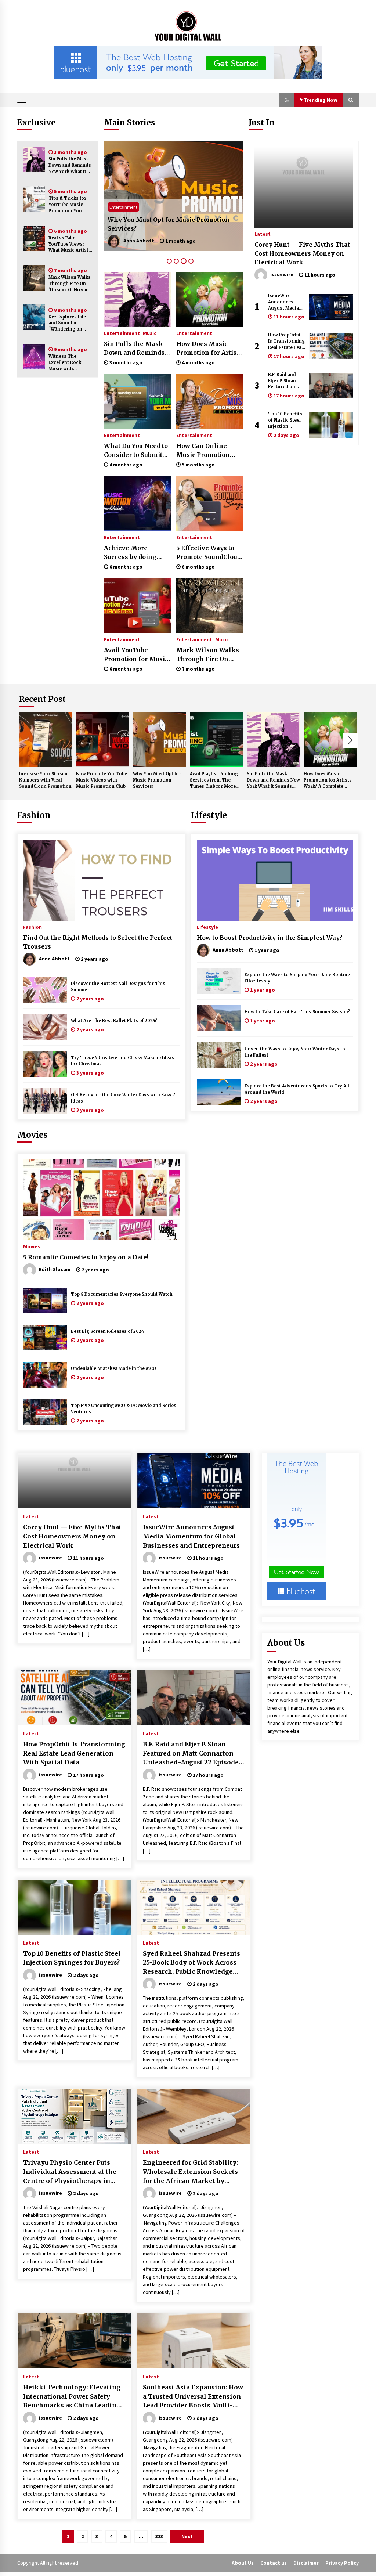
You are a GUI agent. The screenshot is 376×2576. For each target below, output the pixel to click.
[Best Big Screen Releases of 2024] (45, 1338)
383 (159, 2536)
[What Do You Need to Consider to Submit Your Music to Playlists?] (137, 401)
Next (350, 740)
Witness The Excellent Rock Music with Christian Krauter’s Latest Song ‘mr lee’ (71, 363)
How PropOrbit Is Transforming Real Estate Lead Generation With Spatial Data (286, 341)
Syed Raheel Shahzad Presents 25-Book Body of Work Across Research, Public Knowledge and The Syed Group (191, 1963)
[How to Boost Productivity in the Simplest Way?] (275, 880)
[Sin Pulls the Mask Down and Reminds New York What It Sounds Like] (34, 159)
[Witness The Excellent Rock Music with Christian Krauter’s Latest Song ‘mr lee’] (34, 357)
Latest (263, 234)
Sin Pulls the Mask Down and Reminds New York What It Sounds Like (70, 165)
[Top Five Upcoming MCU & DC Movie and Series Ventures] (45, 1412)
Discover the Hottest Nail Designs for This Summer (118, 987)
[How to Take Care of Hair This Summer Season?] (219, 1018)
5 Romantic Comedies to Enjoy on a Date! (86, 1257)
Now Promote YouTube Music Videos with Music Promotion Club (102, 780)
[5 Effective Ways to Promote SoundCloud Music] (210, 504)
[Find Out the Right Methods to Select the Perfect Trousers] (101, 880)
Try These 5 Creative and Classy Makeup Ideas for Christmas (122, 1061)
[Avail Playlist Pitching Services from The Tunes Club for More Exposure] (173, 196)
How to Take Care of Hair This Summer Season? (297, 1012)
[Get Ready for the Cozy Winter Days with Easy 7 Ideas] (45, 1101)
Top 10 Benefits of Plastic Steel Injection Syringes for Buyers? (285, 420)
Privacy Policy (342, 2563)
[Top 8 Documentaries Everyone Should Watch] (45, 1300)
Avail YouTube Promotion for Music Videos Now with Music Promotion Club (136, 655)
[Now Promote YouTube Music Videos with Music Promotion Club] (103, 740)
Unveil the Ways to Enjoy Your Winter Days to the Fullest (295, 1052)
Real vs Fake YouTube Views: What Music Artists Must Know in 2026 (70, 244)
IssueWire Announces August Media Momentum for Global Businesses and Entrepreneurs (286, 302)
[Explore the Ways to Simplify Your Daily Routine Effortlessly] (219, 981)
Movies (32, 1135)
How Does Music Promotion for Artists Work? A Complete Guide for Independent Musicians (209, 349)
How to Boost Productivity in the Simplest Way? (270, 938)
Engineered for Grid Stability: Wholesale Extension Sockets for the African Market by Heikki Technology (190, 2172)
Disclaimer (306, 2563)
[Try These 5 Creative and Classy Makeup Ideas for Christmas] (45, 1064)
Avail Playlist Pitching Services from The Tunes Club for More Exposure (172, 224)
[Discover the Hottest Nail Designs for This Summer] (45, 990)
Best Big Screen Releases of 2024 (107, 1331)
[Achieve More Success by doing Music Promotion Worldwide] (137, 504)
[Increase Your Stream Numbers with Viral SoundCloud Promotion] (46, 740)
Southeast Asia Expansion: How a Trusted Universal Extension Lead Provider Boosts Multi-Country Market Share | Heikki (193, 2397)
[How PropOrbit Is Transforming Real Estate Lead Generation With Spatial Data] (331, 346)
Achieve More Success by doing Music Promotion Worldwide (131, 553)
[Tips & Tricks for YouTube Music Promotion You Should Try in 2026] (34, 199)
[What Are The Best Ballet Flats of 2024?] (45, 1027)
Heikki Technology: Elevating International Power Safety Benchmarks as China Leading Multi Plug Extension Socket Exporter (72, 2397)
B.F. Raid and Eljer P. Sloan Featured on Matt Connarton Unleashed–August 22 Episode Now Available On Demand (286, 381)
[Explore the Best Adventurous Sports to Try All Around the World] (219, 1092)
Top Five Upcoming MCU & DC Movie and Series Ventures (124, 1409)
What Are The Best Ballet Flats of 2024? (114, 1021)
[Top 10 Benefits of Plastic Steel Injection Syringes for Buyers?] (331, 425)
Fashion (34, 815)
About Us (243, 2563)
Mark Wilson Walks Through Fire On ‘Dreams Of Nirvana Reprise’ (70, 284)
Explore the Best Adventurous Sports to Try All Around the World (297, 1089)
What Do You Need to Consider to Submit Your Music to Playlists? (136, 451)
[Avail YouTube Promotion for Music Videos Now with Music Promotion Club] (137, 606)
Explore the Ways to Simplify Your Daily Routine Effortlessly (297, 978)
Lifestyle (209, 815)
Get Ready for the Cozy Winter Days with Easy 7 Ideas (123, 1098)
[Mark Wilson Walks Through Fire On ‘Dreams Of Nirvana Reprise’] (34, 278)
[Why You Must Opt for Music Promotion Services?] (160, 740)
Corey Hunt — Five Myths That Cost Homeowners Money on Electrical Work (302, 253)
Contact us (274, 2563)
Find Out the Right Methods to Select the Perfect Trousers (98, 942)
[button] (287, 100)
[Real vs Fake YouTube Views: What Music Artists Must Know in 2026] (34, 238)
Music (150, 333)
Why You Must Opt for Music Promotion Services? (157, 780)
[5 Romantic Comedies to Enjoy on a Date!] (101, 1200)
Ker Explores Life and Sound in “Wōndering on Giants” (67, 323)
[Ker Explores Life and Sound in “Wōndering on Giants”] (34, 317)
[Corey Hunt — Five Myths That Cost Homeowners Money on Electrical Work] (304, 187)
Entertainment (123, 207)
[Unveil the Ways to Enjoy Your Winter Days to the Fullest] (219, 1055)
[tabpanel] (173, 196)
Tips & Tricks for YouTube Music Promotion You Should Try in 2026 (70, 205)
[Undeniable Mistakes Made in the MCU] (45, 1375)
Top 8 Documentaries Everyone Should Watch (122, 1294)
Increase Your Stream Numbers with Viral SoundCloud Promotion (45, 780)
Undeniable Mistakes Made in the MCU (113, 1368)
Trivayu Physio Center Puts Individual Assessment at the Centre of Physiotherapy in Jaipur (70, 2172)
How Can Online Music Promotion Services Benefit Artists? (203, 451)
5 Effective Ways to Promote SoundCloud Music (209, 553)
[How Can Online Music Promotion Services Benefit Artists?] (210, 401)
